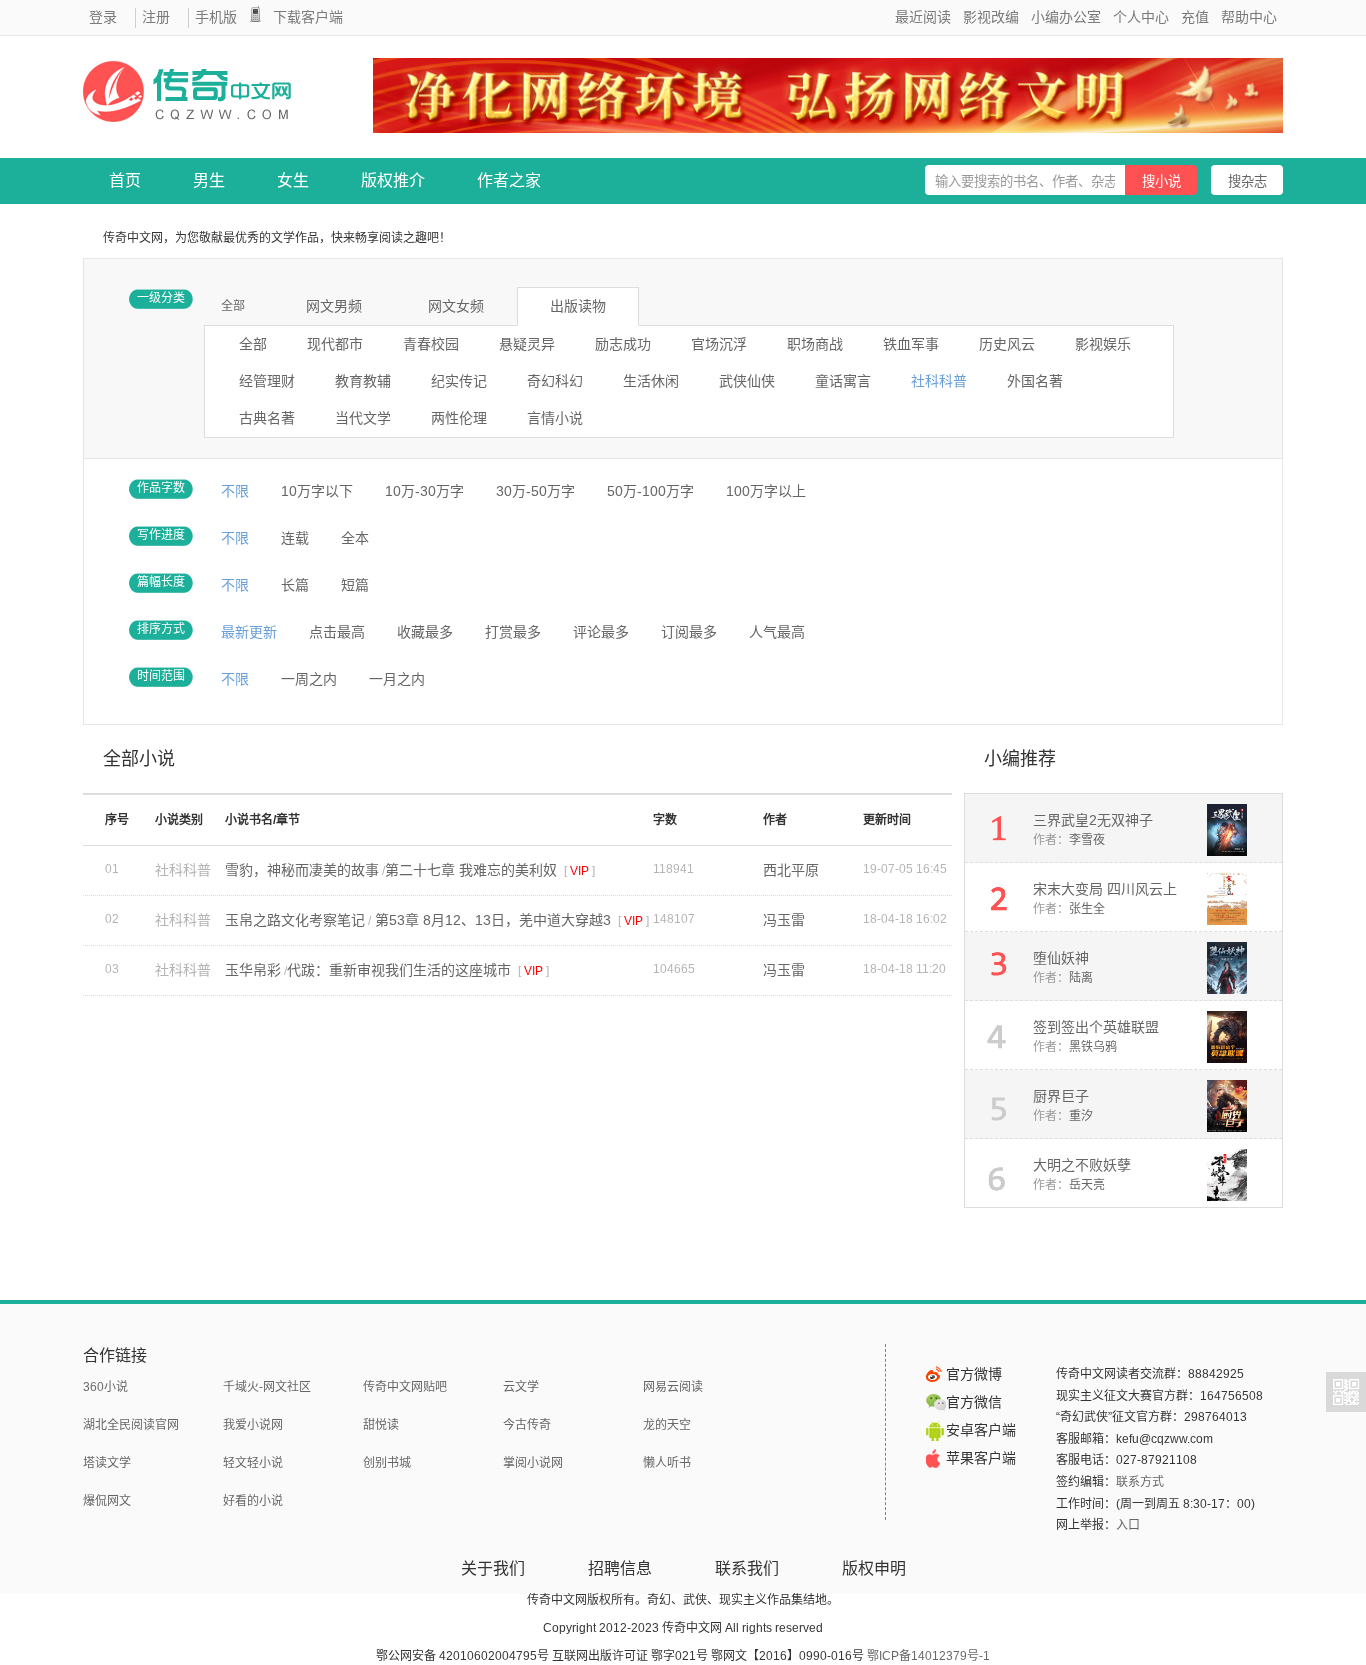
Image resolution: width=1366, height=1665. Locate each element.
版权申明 (874, 1568)
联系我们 (747, 1568)
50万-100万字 (650, 491)
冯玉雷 (784, 920)
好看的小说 (253, 1501)
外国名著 (1035, 381)
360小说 (105, 1387)
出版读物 (578, 306)
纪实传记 (459, 381)
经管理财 (267, 381)
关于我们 (493, 1568)
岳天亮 (1087, 1185)
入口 (1128, 1525)
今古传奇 (527, 1425)
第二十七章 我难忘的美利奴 (473, 870)
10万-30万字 (424, 491)
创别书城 (387, 1463)
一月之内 (397, 679)
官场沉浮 (719, 344)
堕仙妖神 (1061, 958)
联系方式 (1140, 1482)
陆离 (1081, 978)
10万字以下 (317, 491)
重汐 (1081, 1116)
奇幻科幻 (555, 381)
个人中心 (1141, 17)
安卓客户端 (981, 1430)
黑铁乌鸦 (1093, 1047)
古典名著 (267, 418)
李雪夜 (1087, 840)
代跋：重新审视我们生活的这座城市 (401, 970)
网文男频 (334, 306)
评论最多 (601, 632)
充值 (1195, 17)
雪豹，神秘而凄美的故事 (302, 870)
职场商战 (815, 344)
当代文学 (363, 418)
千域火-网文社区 (267, 1387)
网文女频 (456, 306)
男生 (209, 180)
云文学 (521, 1387)
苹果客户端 (981, 1458)
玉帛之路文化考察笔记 (295, 920)
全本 (355, 538)
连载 (295, 538)
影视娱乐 (1103, 344)
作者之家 (509, 180)
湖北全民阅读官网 (131, 1425)
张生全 (1087, 909)
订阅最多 (689, 632)
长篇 (295, 585)
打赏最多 (513, 632)
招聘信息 (620, 1568)
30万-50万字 (535, 491)
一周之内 (309, 679)
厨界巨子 (1061, 1096)
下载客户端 (308, 17)
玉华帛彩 (253, 970)
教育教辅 (363, 381)
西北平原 (791, 870)
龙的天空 (667, 1425)
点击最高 (337, 632)
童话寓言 (843, 381)
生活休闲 (651, 381)
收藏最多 (425, 632)
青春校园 (431, 344)
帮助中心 (1249, 17)
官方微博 (974, 1374)
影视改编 (991, 17)
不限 (235, 491)
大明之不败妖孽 (1082, 1165)
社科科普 (939, 381)
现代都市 (335, 344)
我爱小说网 (253, 1425)
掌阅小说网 (533, 1463)
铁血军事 (911, 344)
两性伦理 (459, 418)
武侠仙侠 (747, 381)
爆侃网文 (107, 1501)
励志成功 (623, 344)
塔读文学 (107, 1463)
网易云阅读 (673, 1387)
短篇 (355, 585)
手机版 (216, 17)
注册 (156, 17)
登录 (103, 17)
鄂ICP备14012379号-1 (928, 1656)
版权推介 (393, 180)
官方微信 (974, 1402)
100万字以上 (766, 491)
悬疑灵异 (527, 344)
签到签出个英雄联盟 (1096, 1027)
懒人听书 (667, 1463)
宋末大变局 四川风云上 (1105, 889)
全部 (233, 306)
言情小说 (555, 418)
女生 (293, 180)
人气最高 (777, 632)
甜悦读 (381, 1425)
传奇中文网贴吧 (405, 1387)
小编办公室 (1066, 17)
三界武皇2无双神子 (1093, 820)
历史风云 (1007, 344)
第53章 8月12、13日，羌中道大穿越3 (493, 920)
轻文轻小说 (253, 1463)
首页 (125, 180)
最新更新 (249, 632)
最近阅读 (923, 17)
